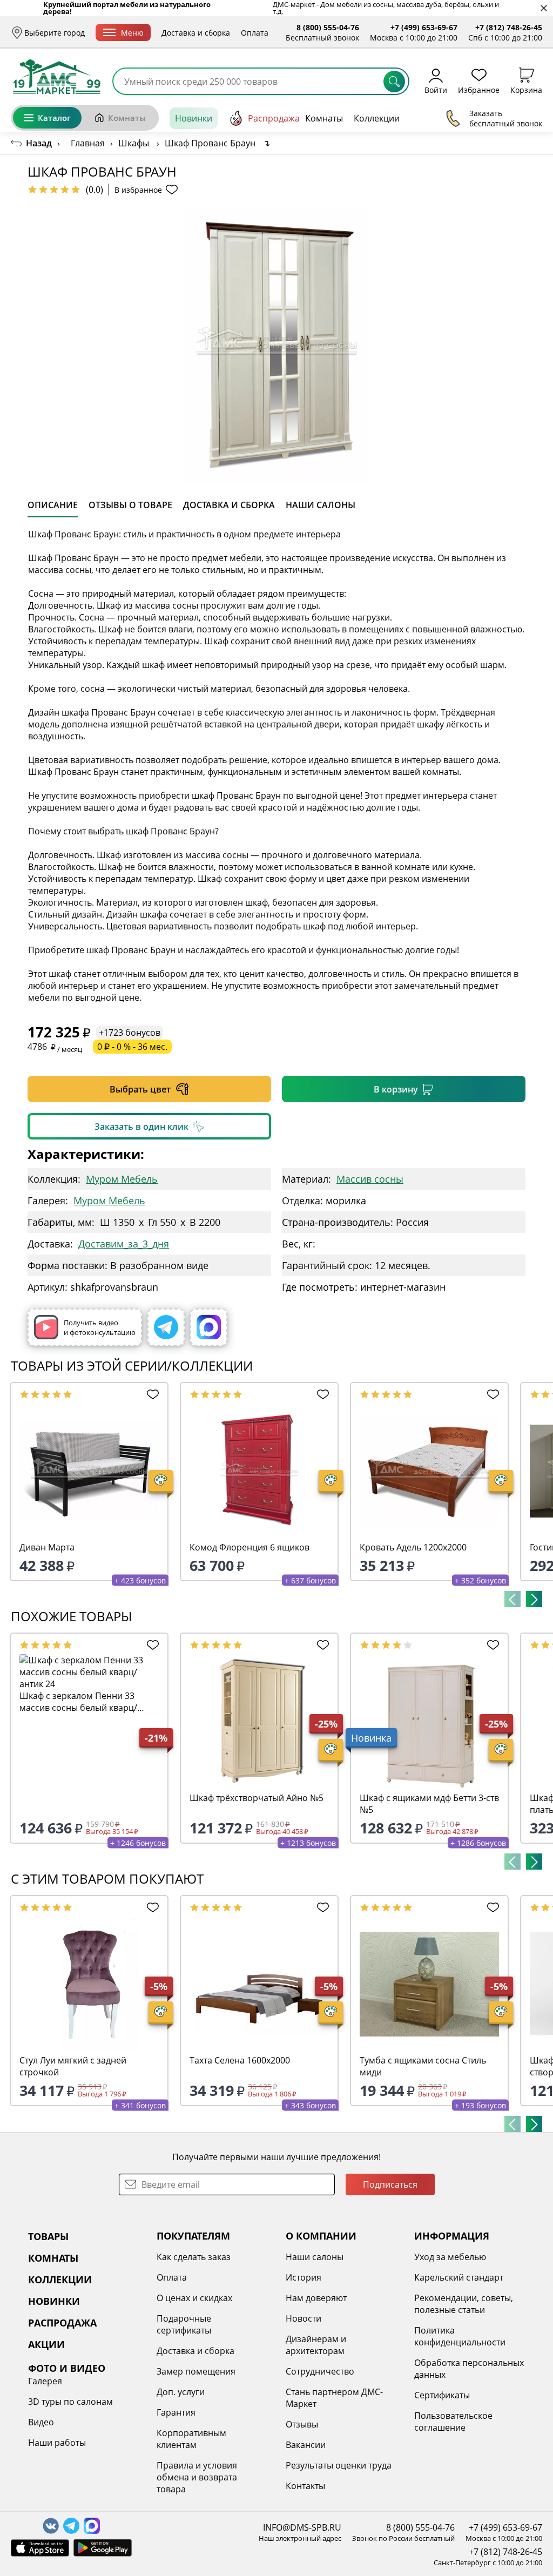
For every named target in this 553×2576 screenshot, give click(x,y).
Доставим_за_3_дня (124, 1244)
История (304, 2277)
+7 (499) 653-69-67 (424, 27)
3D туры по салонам (70, 2402)
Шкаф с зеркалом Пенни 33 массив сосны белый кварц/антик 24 (78, 1702)
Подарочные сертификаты (184, 2324)
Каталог (54, 118)
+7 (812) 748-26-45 (509, 27)
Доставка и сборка (196, 33)
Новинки (194, 118)
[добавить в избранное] (151, 1394)
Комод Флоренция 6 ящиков (249, 1547)
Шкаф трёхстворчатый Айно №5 (257, 1798)
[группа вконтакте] (51, 2526)
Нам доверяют (316, 2298)
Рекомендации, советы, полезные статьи (464, 2304)
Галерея (45, 2381)
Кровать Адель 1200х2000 (413, 1547)
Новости (304, 2318)
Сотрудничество (320, 2371)
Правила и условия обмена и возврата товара (197, 2477)
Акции (447, 118)
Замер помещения (196, 2371)
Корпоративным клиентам (191, 2439)
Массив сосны (370, 1179)
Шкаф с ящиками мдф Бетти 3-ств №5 (429, 1804)
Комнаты (127, 118)
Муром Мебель (122, 1179)
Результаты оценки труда (339, 2465)
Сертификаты (442, 2395)
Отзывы (302, 2424)
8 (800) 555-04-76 (328, 27)
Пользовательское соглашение (453, 2422)
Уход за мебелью (450, 2257)
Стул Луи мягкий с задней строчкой (73, 2066)
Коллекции (377, 118)
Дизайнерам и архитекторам (316, 2345)
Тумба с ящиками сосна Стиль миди (423, 2066)
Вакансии (306, 2445)
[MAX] (209, 1327)
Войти (436, 89)
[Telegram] (166, 1327)
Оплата (255, 33)
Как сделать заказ (194, 2257)
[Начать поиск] (394, 82)
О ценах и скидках (194, 2298)
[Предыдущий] (512, 1599)
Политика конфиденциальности (460, 2336)
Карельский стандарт (459, 2277)
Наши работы (57, 2443)
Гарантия (176, 2412)
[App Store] (40, 2548)
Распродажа (274, 118)
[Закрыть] (544, 8)
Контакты (305, 2486)
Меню (132, 33)
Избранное (479, 89)
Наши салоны (315, 2257)
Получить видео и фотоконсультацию (100, 1327)
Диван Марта (47, 1547)
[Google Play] (103, 2548)
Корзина (526, 89)
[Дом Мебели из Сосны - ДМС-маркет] (57, 77)
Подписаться (390, 2184)
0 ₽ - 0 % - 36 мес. (132, 1047)
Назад (39, 143)
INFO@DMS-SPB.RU (302, 2527)
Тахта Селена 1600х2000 (240, 2060)
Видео (41, 2422)
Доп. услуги (181, 2392)
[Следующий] (534, 1599)
